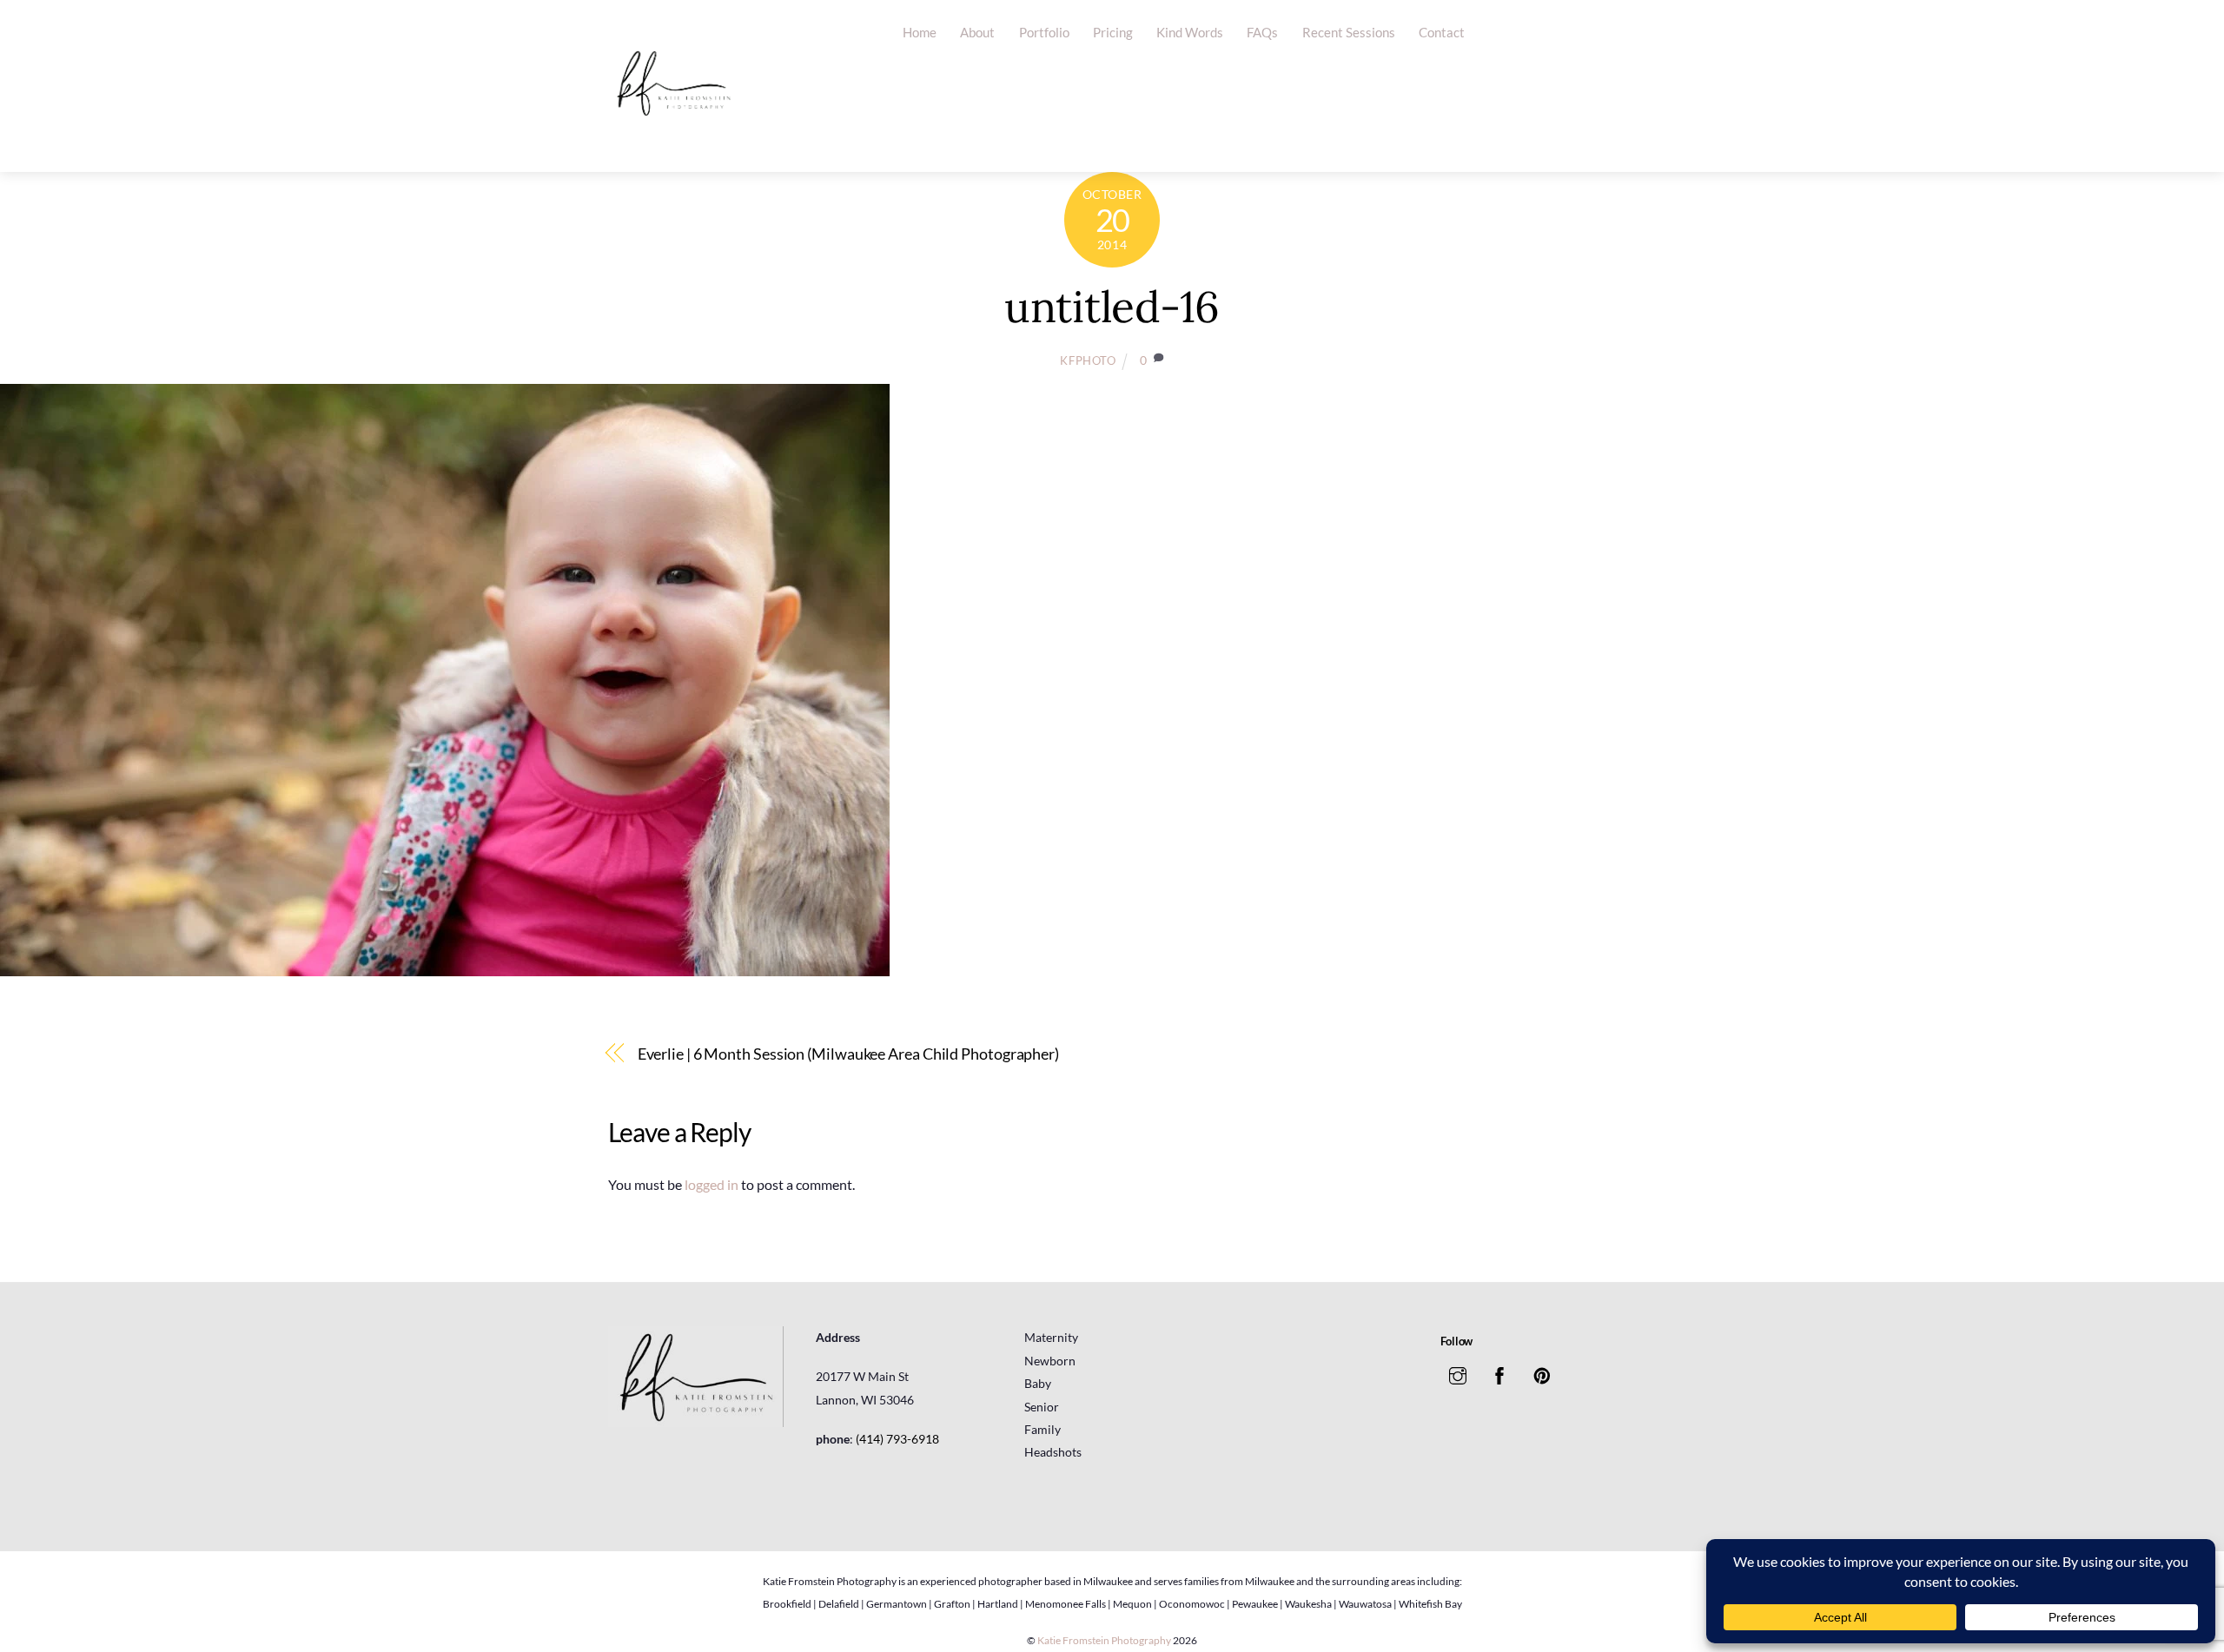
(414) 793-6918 (897, 1439)
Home (920, 32)
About (977, 32)
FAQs (1262, 32)
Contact (1442, 32)
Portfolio (1044, 32)
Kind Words (1190, 32)
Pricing (1113, 32)
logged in (712, 1184)
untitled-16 (1112, 307)
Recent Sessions (1349, 32)
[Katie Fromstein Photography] (673, 141)
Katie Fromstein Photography (1104, 1640)
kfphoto (1088, 360)
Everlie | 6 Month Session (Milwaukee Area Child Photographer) (848, 1054)
